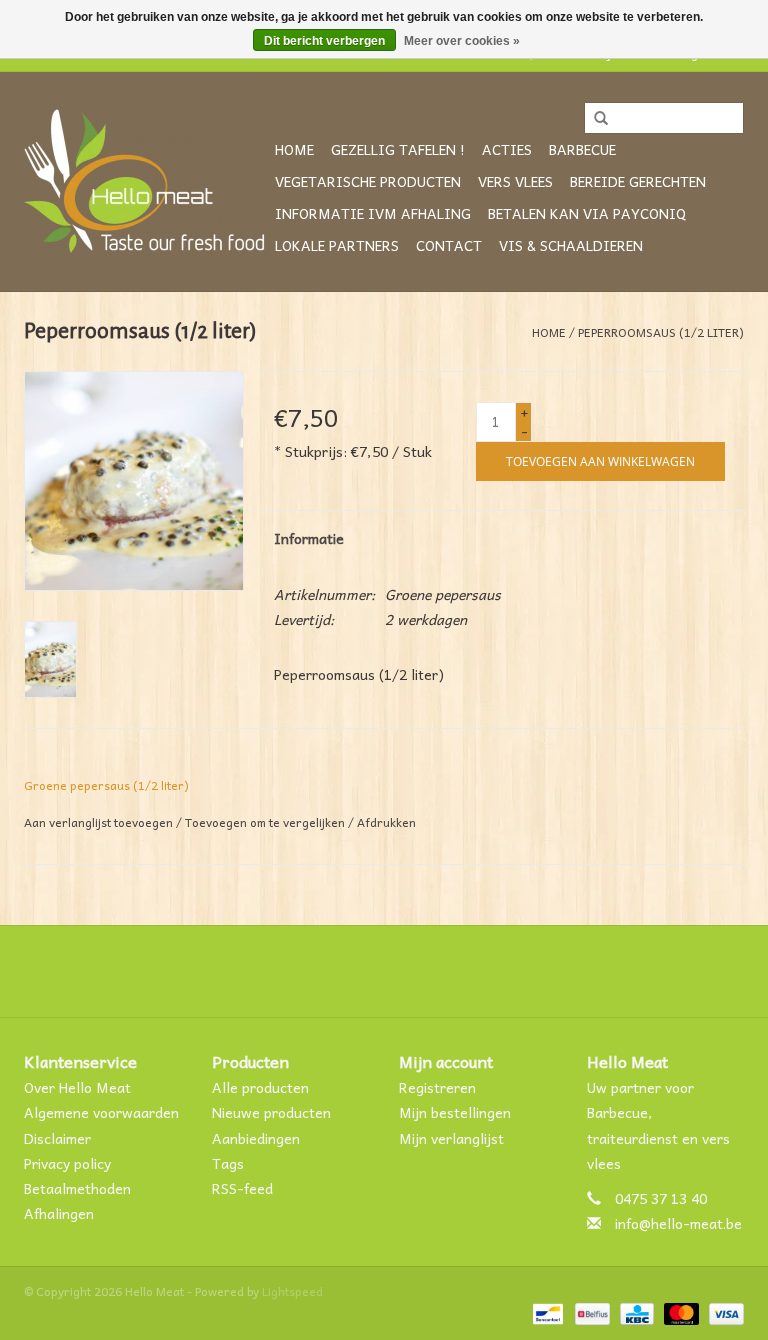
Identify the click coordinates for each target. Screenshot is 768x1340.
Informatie (309, 538)
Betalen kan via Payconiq (587, 213)
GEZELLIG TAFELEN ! (398, 149)
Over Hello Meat (77, 1087)
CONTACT (449, 245)
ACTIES (507, 149)
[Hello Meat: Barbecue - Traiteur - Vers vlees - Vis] (146, 182)
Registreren (437, 1087)
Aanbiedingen (256, 1138)
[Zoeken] (594, 119)
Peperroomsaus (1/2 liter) (661, 332)
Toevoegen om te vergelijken (266, 822)
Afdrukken (386, 822)
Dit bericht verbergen (324, 41)
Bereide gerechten (638, 181)
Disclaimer (57, 1138)
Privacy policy (67, 1163)
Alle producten (260, 1087)
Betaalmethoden (77, 1188)
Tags (228, 1163)
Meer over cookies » (462, 41)
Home (294, 149)
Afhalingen (59, 1213)
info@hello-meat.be (678, 1223)
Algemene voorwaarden (101, 1112)
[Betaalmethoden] (546, 1312)
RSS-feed (242, 1188)
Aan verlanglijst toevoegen (98, 822)
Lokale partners (337, 245)
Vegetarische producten (368, 181)
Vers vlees (515, 181)
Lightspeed (292, 1291)
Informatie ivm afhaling (373, 213)
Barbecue (582, 149)
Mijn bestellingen (455, 1112)
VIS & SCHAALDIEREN (571, 245)
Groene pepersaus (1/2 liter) (106, 785)
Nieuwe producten (271, 1112)
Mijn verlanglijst (451, 1138)
